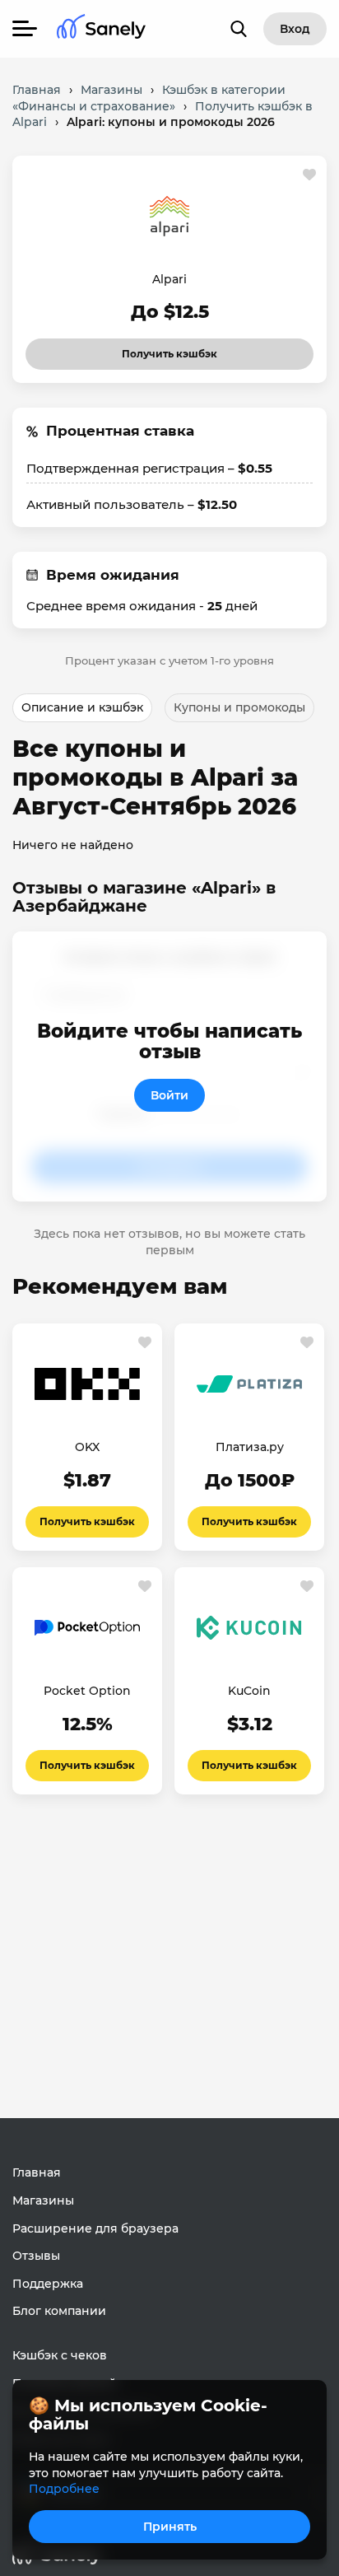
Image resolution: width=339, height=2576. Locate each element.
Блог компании (59, 2311)
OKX (87, 1447)
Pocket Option (87, 1691)
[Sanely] (101, 29)
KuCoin (249, 1691)
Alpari (169, 279)
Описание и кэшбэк (82, 707)
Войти (169, 1095)
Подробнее (64, 2489)
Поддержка (48, 2284)
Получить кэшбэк (155, 349)
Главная (37, 2172)
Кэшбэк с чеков (60, 2355)
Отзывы (36, 2256)
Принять (170, 2527)
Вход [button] (295, 29)
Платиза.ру (250, 1447)
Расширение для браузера (95, 2228)
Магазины (43, 2200)
